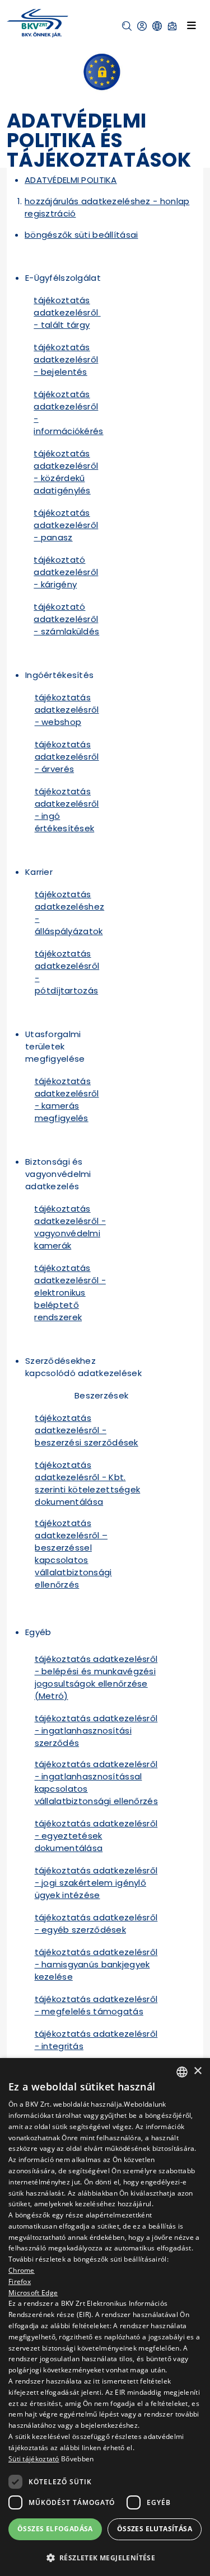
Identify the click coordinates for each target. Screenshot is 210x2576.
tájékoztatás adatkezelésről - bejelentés (66, 359)
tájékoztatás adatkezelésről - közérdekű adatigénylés (66, 472)
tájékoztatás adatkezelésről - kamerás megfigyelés (67, 1099)
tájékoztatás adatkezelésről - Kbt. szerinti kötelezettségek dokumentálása (87, 1483)
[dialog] (105, 2317)
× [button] (197, 2071)
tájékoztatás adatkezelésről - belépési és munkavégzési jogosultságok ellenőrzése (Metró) (96, 1677)
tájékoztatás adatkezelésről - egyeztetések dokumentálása (96, 1836)
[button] (127, 26)
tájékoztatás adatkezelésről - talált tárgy (67, 312)
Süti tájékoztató (34, 2459)
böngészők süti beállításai (81, 235)
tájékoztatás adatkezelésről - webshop (67, 710)
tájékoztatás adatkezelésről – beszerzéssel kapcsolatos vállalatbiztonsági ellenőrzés (73, 1554)
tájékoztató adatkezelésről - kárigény (66, 572)
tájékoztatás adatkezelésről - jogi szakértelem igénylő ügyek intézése (96, 1883)
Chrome (22, 2270)
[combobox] (182, 2072)
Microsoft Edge (33, 2293)
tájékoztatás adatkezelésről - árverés (67, 757)
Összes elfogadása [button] (55, 2529)
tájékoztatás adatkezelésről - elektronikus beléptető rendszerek (70, 1292)
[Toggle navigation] (192, 25)
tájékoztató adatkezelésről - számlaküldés (66, 619)
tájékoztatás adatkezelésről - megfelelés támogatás (96, 2005)
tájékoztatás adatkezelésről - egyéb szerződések (96, 1923)
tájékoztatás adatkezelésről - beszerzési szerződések (86, 1430)
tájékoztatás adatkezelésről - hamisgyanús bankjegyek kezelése (96, 1964)
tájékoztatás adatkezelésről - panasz (66, 525)
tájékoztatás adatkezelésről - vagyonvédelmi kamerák (70, 1227)
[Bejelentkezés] (142, 26)
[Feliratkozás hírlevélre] (172, 26)
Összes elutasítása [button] (155, 2529)
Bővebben (77, 2459)
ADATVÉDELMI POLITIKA (71, 180)
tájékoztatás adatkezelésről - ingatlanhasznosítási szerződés (96, 1730)
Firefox (20, 2281)
